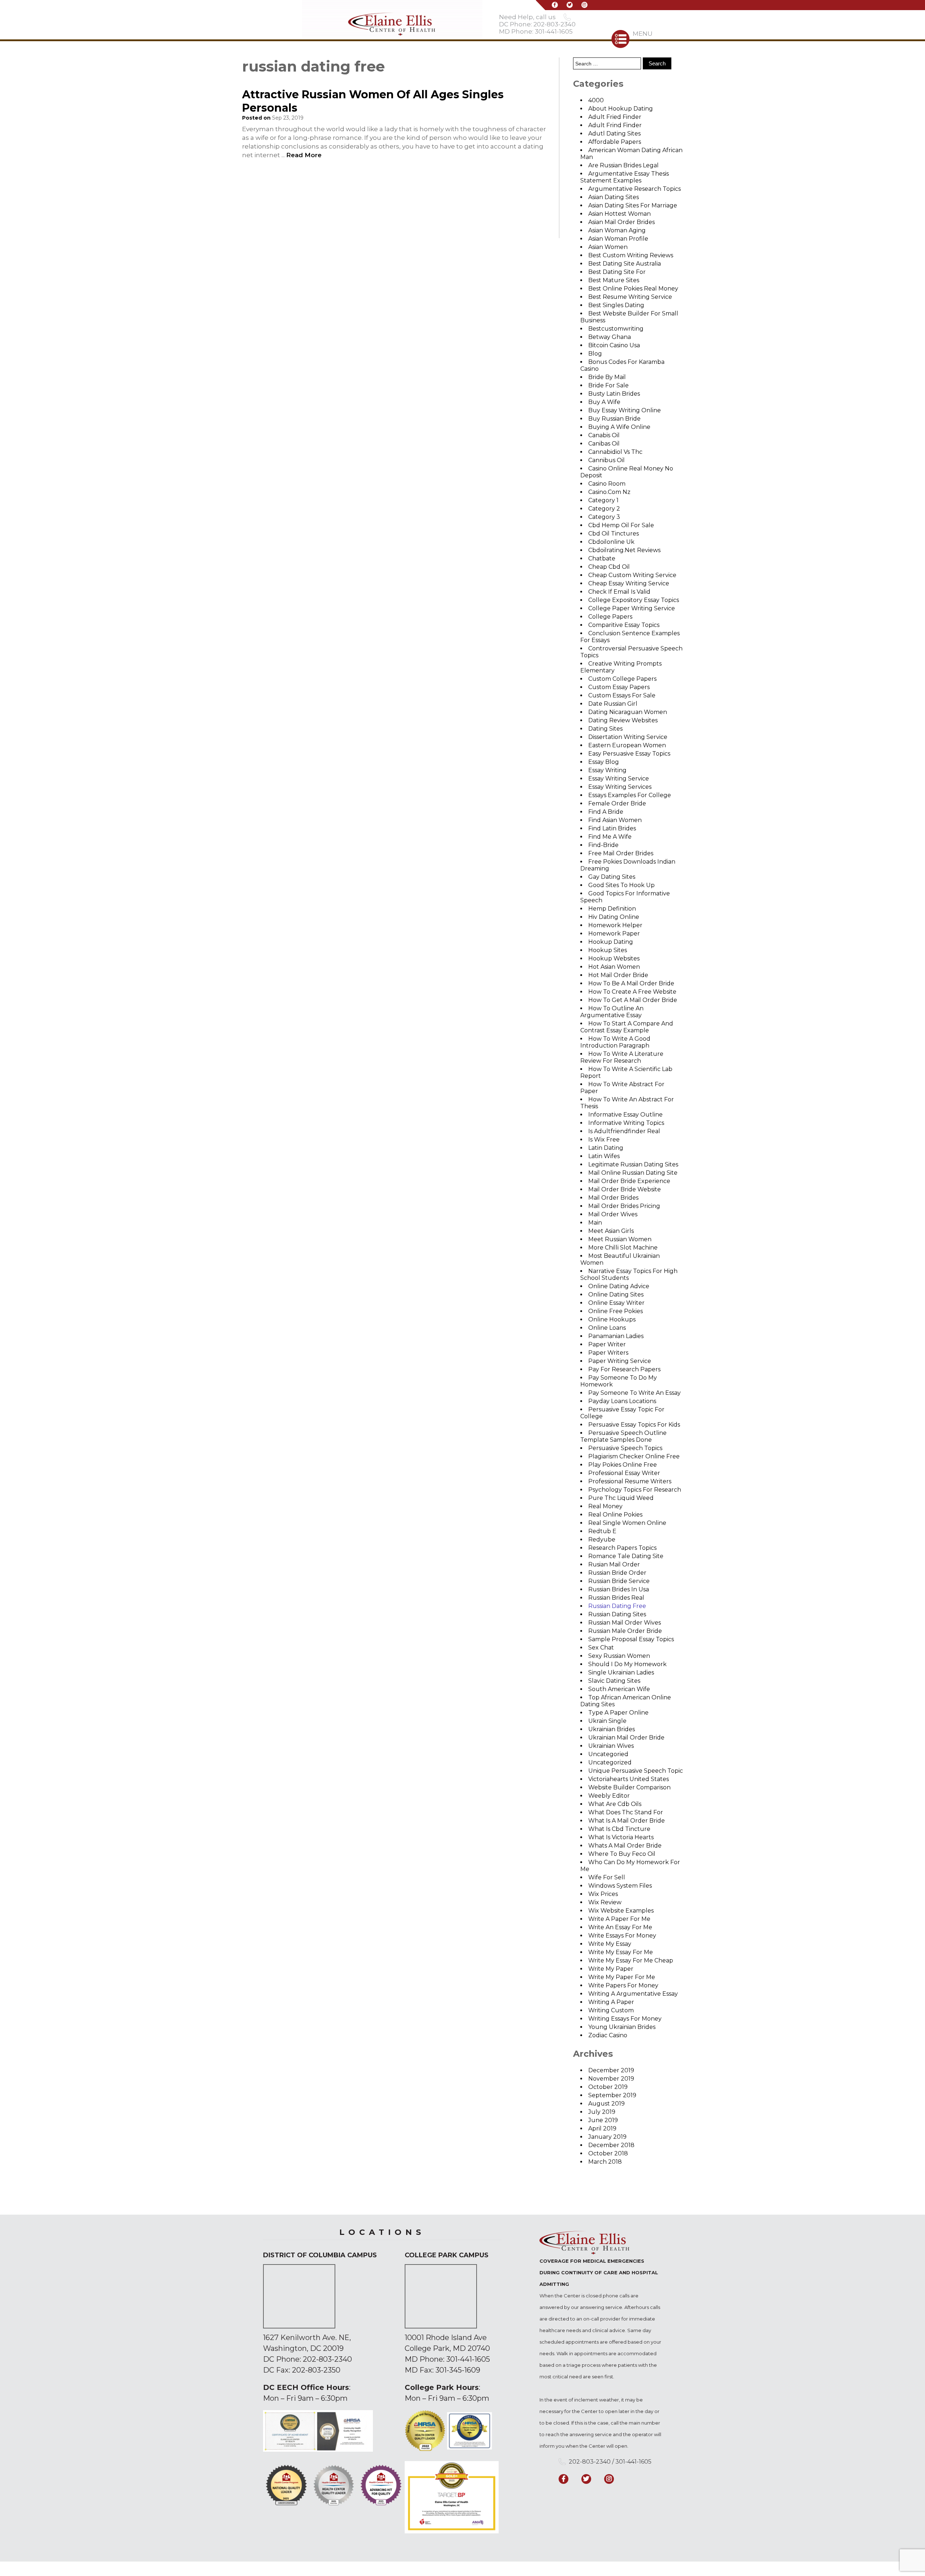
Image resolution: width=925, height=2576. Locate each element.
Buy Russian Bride (614, 419)
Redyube (602, 1539)
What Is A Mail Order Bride (627, 1821)
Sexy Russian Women (619, 1656)
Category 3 (604, 517)
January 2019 (607, 2137)
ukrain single (607, 1721)
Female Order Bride (617, 803)
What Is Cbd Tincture (619, 1829)
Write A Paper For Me (619, 1919)
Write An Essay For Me (620, 1927)
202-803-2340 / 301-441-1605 (610, 2462)
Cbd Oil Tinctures (614, 534)
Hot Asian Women (614, 967)
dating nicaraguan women (628, 712)
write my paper (611, 1969)
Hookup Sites (608, 950)
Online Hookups (612, 1319)
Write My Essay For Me (621, 1952)
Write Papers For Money (623, 1985)
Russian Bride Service (619, 1581)
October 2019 (608, 2087)
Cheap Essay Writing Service (629, 583)
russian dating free (617, 1606)
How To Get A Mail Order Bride (633, 1000)
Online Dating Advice (619, 1286)
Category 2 (604, 509)
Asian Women (608, 247)
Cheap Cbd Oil (609, 567)
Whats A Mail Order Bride (625, 1846)
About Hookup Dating (621, 109)
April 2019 (602, 2128)
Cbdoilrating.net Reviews (624, 550)
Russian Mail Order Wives (625, 1623)
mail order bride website (625, 1189)
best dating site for (617, 272)
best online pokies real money (633, 289)
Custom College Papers (622, 679)
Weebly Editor (609, 1796)
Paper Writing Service (620, 1361)
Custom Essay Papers (619, 687)
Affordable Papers (615, 142)
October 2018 (608, 2153)
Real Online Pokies (615, 1515)
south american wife (619, 1689)
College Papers (610, 617)
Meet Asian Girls (611, 1231)
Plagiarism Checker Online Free (634, 1456)
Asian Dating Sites (614, 197)
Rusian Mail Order (614, 1564)
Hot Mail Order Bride (618, 975)
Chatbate (602, 558)
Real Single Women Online (627, 1523)
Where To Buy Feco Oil (622, 1854)
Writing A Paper (611, 2002)
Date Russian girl (613, 704)
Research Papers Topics (622, 1548)
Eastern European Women (627, 745)
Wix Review (605, 1902)
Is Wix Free (604, 1139)
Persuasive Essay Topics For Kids (634, 1425)
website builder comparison (629, 1787)
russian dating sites (617, 1614)
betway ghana (610, 337)
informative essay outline (625, 1115)
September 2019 (612, 2095)
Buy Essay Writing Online (625, 410)
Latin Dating (606, 1148)
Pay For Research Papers (624, 1369)
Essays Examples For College (630, 795)
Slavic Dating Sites (614, 1681)
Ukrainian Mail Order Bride (626, 1738)
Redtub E (602, 1531)
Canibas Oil (604, 444)
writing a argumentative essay (633, 1994)
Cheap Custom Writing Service (632, 575)
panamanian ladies (616, 1336)
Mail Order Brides (613, 1198)
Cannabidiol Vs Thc (615, 452)
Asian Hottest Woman (619, 214)
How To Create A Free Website (632, 992)
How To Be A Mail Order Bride (631, 983)
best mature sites (614, 280)
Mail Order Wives (613, 1214)
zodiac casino (608, 2035)
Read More (304, 155)
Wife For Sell (607, 1877)
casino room (607, 484)
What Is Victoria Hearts (621, 1837)
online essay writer (616, 1303)
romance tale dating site (626, 1556)
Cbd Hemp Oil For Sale (621, 525)
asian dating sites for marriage (633, 205)
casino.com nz (609, 492)
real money (605, 1506)
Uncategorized (610, 1762)
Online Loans (607, 1328)
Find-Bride (603, 845)
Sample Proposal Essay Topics (631, 1639)
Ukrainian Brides (612, 1729)
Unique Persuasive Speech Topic (636, 1771)
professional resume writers (630, 1481)
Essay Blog (604, 762)
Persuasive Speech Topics (625, 1448)
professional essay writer (624, 1473)
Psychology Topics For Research (635, 1490)
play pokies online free (623, 1465)
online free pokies (616, 1311)
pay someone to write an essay (634, 1393)
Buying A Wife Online (619, 427)
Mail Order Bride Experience (629, 1181)
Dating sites (605, 729)
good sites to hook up (621, 885)
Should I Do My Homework (627, 1664)
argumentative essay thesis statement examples (625, 177)
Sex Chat (601, 1648)
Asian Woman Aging (617, 230)
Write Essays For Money (622, 1936)
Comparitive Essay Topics (624, 625)
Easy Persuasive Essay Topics (629, 754)
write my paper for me (622, 1977)
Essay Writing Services (620, 787)
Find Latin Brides (612, 828)
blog (595, 354)
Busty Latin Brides (614, 394)
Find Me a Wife (610, 837)
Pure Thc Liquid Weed (621, 1498)
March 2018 (605, 2162)
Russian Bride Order (617, 1573)
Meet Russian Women (620, 1239)
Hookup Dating (611, 942)
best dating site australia (625, 264)
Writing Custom (611, 2010)
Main (595, 1223)
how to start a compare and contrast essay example (627, 1027)
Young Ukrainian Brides (622, 2027)
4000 (596, 100)
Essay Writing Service (619, 779)
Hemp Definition (612, 909)
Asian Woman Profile (618, 239)
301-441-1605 (468, 2359)
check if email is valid (619, 592)
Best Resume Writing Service (630, 297)
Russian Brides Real (616, 1598)
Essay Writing (607, 770)
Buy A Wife (604, 402)
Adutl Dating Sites (614, 134)
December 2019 (611, 2070)
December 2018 (611, 2145)
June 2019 (603, 2120)
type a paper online (618, 1713)
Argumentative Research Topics (634, 189)
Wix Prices (603, 1894)
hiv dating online (614, 917)
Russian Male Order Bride (625, 1631)
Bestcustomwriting (616, 329)
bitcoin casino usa (614, 345)
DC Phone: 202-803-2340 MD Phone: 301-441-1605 (537, 28)
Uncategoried (608, 1754)
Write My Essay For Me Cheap (631, 1960)
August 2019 (606, 2104)
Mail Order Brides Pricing (624, 1206)
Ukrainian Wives (611, 1746)
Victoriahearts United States (629, 1779)
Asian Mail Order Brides (621, 222)
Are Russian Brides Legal (623, 165)
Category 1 (603, 500)
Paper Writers (608, 1353)
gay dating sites (612, 877)
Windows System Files (620, 1886)
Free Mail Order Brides (621, 853)
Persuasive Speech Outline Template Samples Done (623, 1436)
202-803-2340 (327, 2359)
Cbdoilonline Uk (611, 542)
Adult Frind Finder (615, 125)
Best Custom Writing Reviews (631, 255)
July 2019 (602, 2112)
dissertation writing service (628, 737)
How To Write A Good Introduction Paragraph (615, 1042)
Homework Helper (615, 925)
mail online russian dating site (633, 1173)
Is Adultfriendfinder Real (624, 1131)
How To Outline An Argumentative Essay (612, 1012)
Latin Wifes (604, 1156)
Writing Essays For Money (625, 2019)
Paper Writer (607, 1344)
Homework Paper (614, 934)
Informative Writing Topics (626, 1123)
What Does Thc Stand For (626, 1812)
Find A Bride (606, 812)
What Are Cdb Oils (615, 1804)
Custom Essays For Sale (622, 695)
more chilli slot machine (623, 1248)
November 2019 (611, 2079)
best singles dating (616, 305)
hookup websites (614, 958)
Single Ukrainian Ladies (621, 1672)
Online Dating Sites (616, 1295)
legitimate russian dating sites (633, 1164)
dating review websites (623, 720)
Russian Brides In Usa (619, 1589)
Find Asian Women (615, 820)
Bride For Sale (608, 385)
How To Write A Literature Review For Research (622, 1057)
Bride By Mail (607, 377)
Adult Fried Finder (615, 117)
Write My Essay (610, 1944)
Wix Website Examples (621, 1911)
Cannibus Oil (606, 460)
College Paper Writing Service (632, 608)
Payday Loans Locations (622, 1401)
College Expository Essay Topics (634, 600)
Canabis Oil (604, 435)
